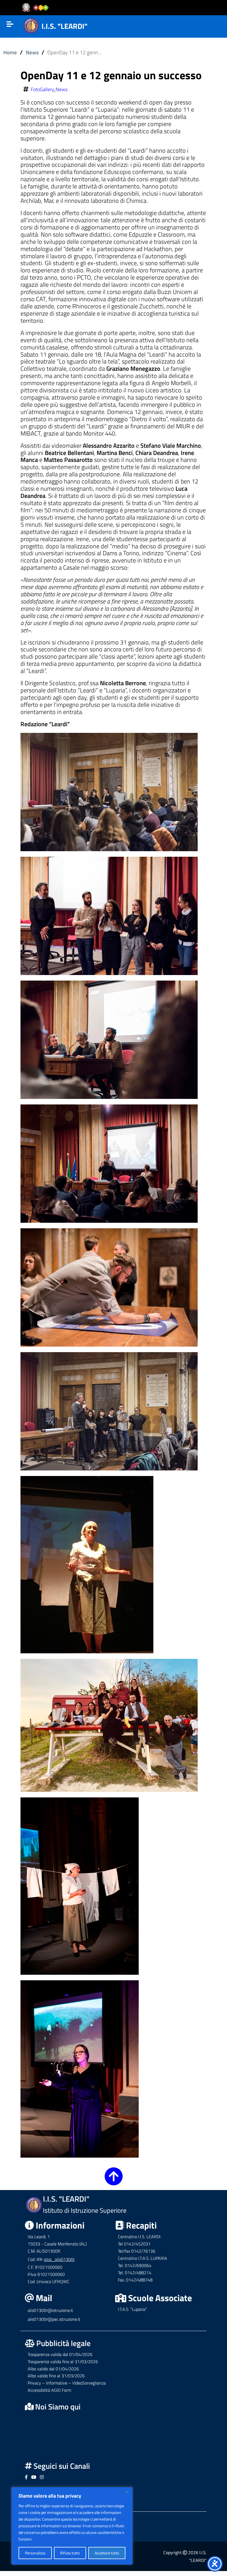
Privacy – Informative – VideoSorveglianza (67, 2383)
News (32, 52)
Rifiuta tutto (70, 2553)
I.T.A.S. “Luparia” (132, 2309)
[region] (72, 2526)
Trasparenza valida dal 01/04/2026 (60, 2354)
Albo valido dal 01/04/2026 (53, 2369)
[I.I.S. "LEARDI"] (31, 25)
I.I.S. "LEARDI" (65, 26)
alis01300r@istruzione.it (50, 2310)
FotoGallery (42, 89)
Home (10, 52)
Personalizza (35, 2553)
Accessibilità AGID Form (49, 2390)
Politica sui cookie (48, 2539)
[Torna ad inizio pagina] (114, 2181)
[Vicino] (127, 2491)
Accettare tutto (107, 2553)
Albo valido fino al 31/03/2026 (56, 2376)
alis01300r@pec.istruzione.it (54, 2319)
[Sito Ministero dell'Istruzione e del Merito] (37, 8)
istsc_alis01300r (59, 2259)
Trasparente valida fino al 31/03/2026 (63, 2362)
